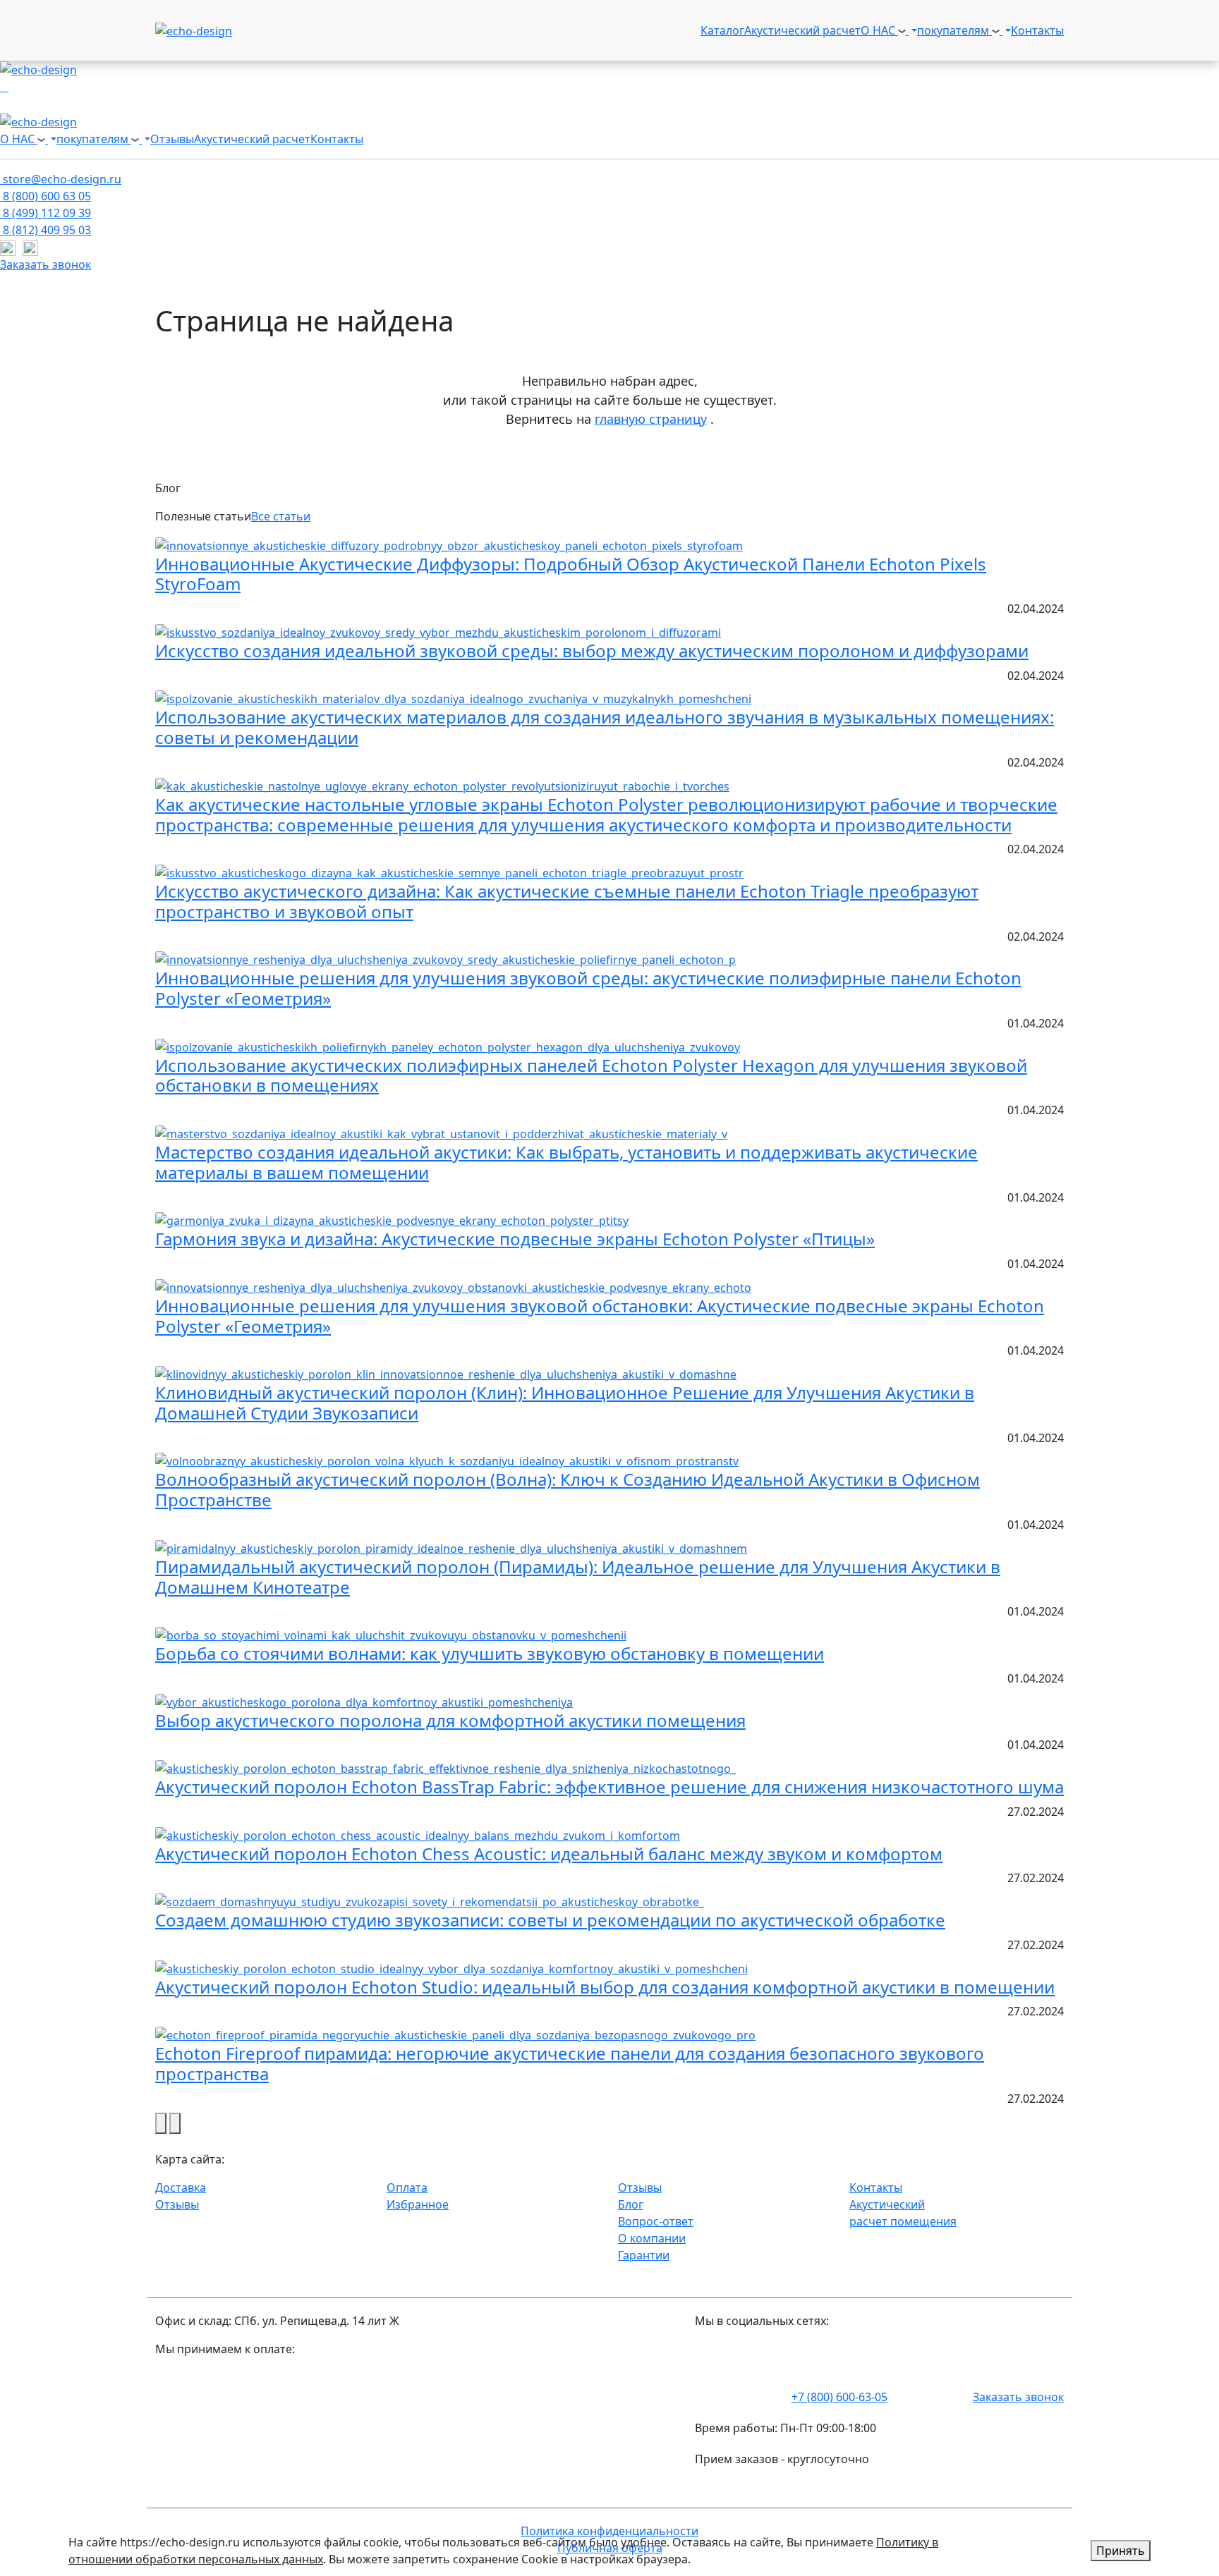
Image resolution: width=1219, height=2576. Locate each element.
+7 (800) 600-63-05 (839, 2397)
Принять (1121, 2551)
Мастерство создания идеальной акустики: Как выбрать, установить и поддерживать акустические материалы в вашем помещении (566, 1162)
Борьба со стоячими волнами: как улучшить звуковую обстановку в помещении (490, 1653)
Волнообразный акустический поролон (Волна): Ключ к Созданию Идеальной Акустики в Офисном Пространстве (568, 1489)
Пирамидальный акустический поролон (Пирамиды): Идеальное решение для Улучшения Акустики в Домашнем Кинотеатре (578, 1577)
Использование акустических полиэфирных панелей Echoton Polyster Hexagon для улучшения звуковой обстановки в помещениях (591, 1075)
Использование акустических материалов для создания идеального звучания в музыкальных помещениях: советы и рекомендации (605, 727)
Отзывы (172, 139)
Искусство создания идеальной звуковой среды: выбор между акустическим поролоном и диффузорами (592, 651)
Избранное (418, 2204)
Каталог (722, 30)
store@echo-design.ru (61, 179)
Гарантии (644, 2255)
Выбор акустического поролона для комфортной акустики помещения (450, 1720)
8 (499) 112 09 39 (46, 213)
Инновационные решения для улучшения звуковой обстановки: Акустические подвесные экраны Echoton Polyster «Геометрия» (600, 1316)
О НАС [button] (879, 30)
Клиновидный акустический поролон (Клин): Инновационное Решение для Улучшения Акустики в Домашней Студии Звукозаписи (565, 1403)
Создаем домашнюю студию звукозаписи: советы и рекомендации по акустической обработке (550, 1920)
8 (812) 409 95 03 (46, 230)
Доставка (181, 2187)
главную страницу (651, 419)
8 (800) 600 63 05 (46, 196)
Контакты (1037, 30)
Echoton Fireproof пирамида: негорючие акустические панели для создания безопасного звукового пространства (570, 2063)
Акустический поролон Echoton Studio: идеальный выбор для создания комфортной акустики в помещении (605, 1987)
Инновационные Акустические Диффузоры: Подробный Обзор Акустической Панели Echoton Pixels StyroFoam (571, 574)
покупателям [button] (954, 30)
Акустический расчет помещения (903, 2213)
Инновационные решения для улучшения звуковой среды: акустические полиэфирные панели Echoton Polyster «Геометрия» (588, 988)
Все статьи (281, 516)
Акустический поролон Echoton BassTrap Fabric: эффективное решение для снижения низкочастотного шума (609, 1787)
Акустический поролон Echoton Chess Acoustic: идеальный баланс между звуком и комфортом (549, 1854)
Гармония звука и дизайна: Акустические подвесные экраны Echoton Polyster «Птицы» (515, 1239)
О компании (652, 2238)
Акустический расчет (802, 30)
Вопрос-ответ (656, 2221)
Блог (631, 2204)
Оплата (407, 2187)
